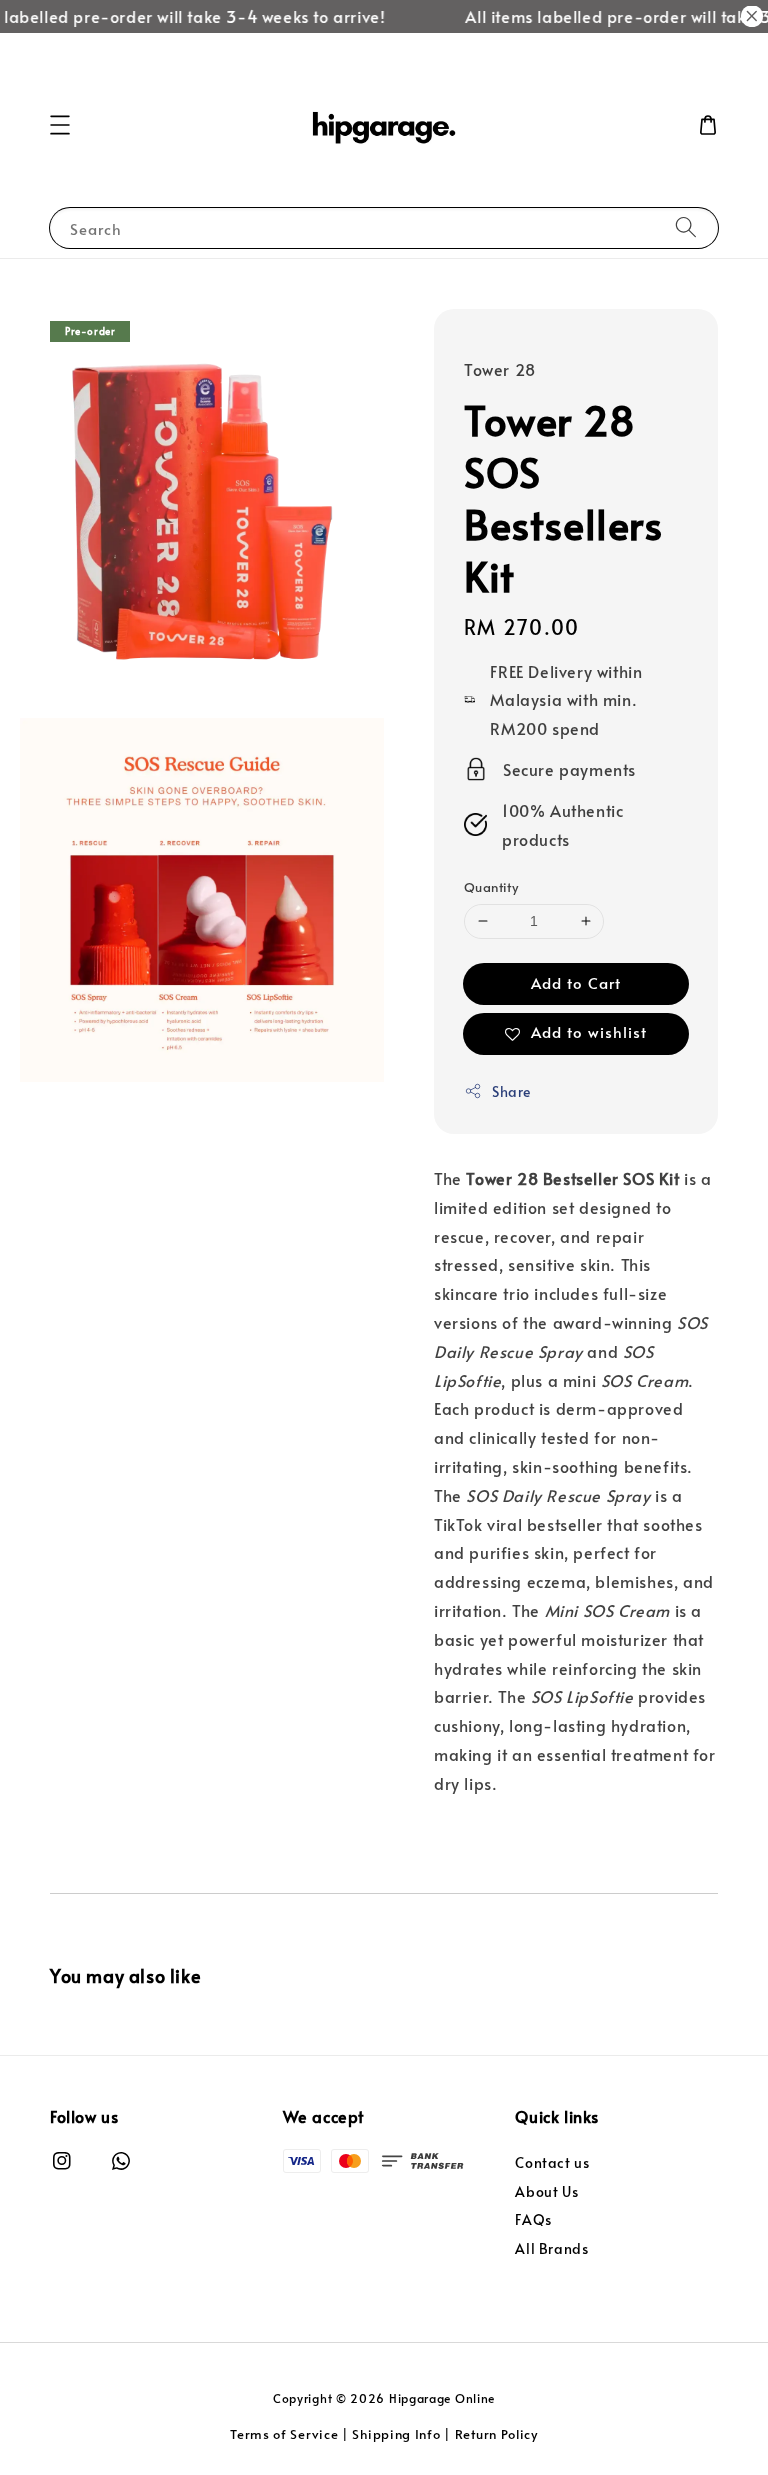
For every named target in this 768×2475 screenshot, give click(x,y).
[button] (60, 125)
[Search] (686, 227)
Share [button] (511, 1091)
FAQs (533, 2219)
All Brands (551, 2248)
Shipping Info (396, 2434)
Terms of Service (284, 2434)
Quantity (491, 887)
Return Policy (496, 2434)
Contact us (552, 2163)
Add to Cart (576, 982)
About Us (546, 2191)
